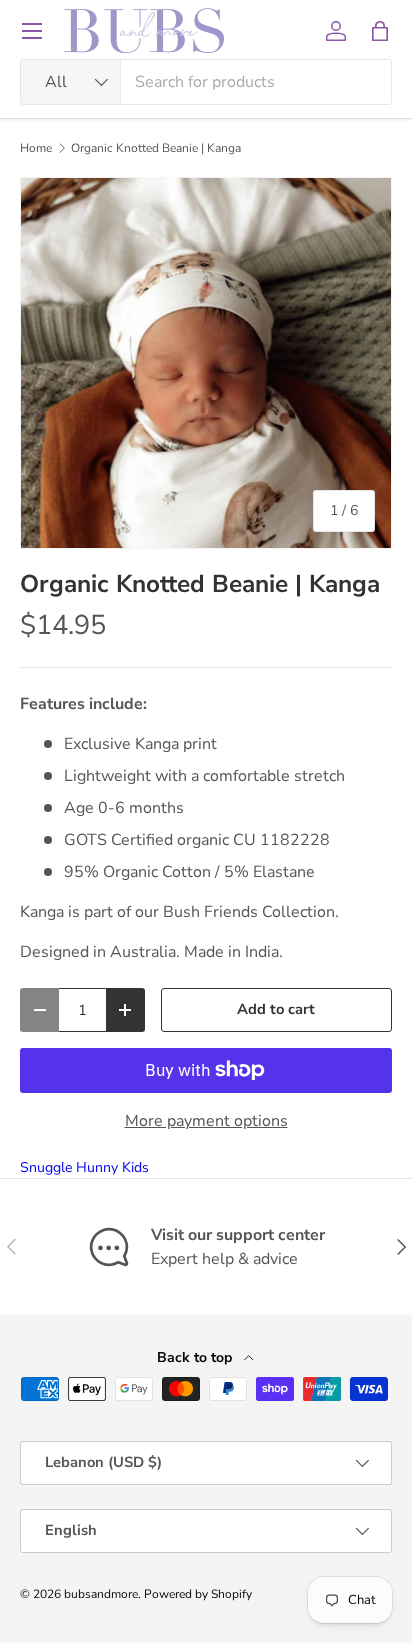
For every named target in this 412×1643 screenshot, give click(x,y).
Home (36, 148)
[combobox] (206, 82)
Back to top (196, 1357)
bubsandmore (101, 1594)
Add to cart (276, 1009)
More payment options (206, 1121)
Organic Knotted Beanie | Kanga (156, 148)
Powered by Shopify (198, 1594)
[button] (380, 31)
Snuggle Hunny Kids (84, 1167)
